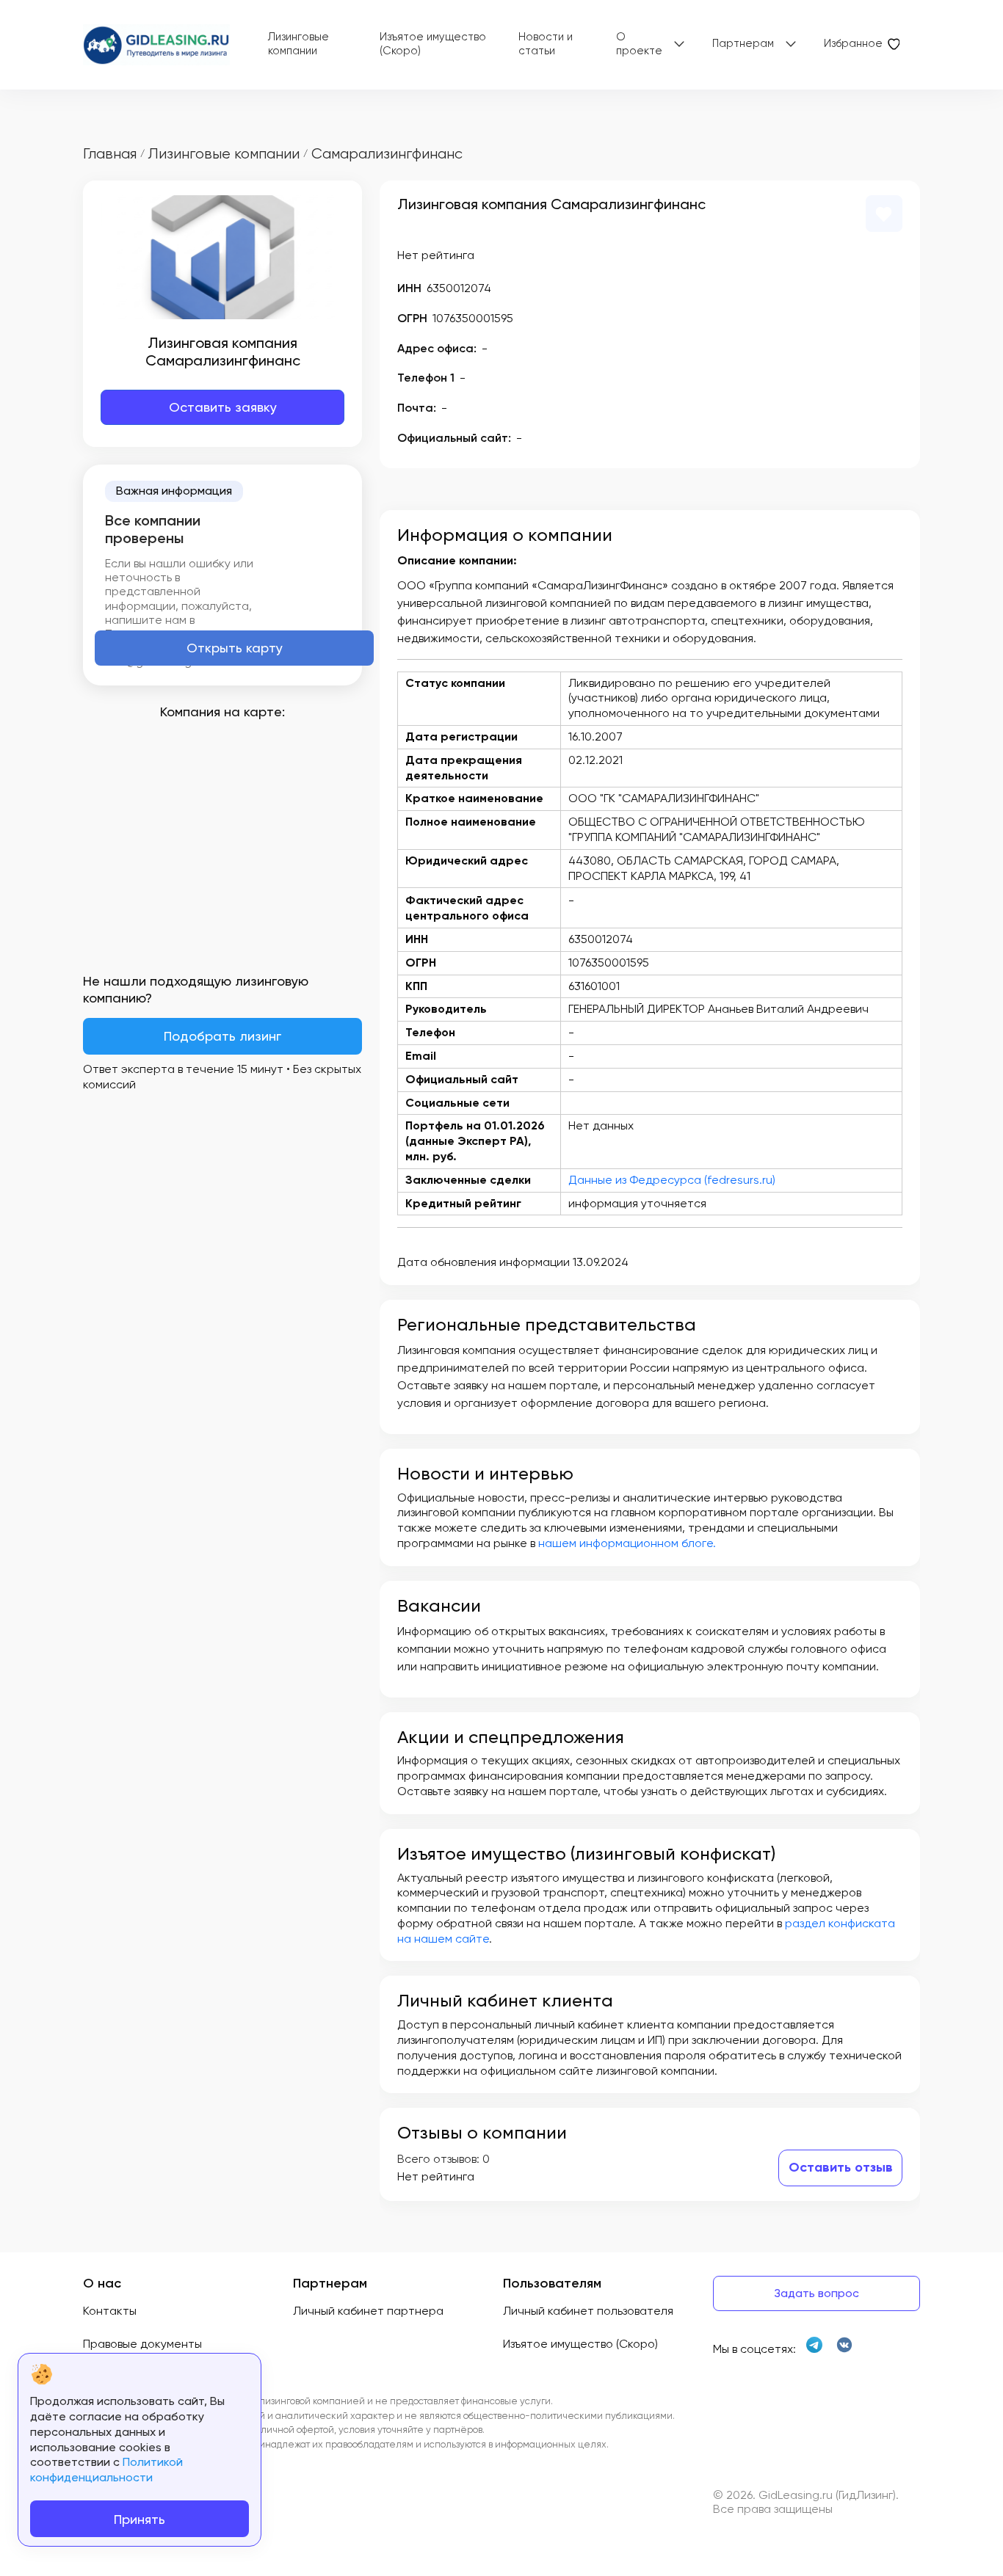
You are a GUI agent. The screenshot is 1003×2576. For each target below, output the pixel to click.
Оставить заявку (223, 407)
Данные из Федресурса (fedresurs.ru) (672, 1180)
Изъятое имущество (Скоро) (433, 44)
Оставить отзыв (841, 2167)
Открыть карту (235, 648)
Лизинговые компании (298, 44)
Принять (140, 2519)
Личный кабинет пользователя (588, 2311)
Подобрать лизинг (222, 1036)
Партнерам (743, 43)
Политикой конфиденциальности (106, 2470)
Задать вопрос (816, 2293)
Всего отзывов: (438, 2159)
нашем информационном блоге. (627, 1543)
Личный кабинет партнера (368, 2311)
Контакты (110, 2311)
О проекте (639, 44)
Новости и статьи (546, 44)
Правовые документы (142, 2344)
